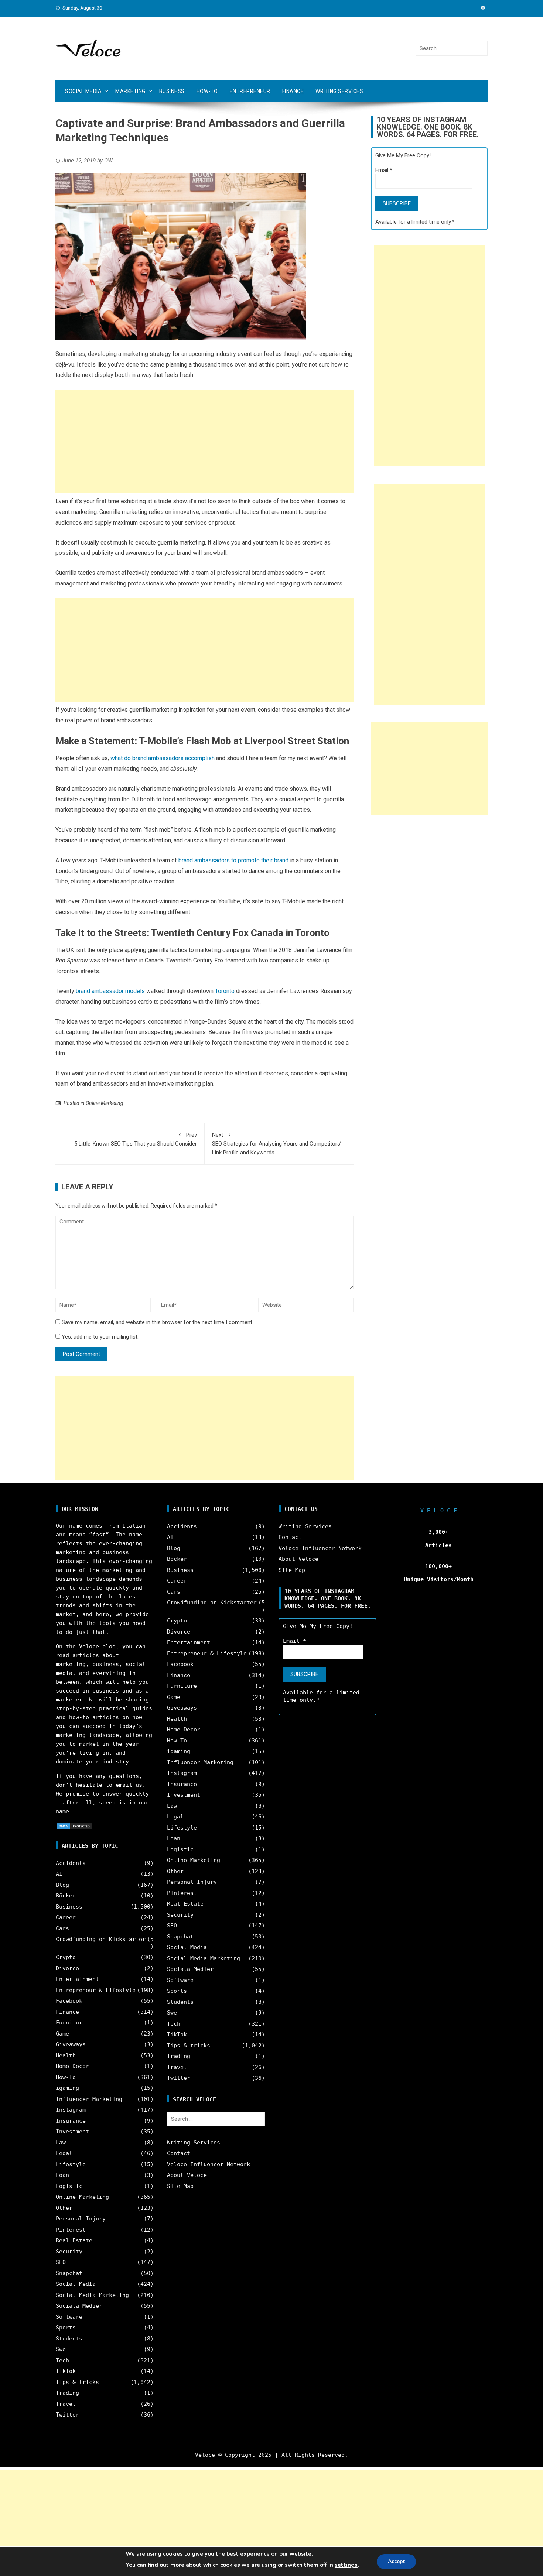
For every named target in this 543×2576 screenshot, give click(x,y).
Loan (62, 2175)
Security (69, 2252)
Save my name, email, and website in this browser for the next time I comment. (158, 1322)
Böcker (66, 1896)
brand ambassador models (110, 991)
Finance (293, 91)
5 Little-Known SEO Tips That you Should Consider (136, 1139)
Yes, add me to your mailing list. (99, 1337)
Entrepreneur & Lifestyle (96, 1990)
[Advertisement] (204, 442)
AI (59, 1874)
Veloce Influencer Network (209, 2164)
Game (62, 2034)
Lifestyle (71, 2164)
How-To (207, 91)
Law (61, 2143)
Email (384, 170)
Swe (61, 2349)
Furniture (71, 2023)
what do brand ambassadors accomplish (163, 758)
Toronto (225, 991)
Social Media (83, 91)
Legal (64, 2153)
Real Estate (74, 2240)
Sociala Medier (79, 2306)
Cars (62, 1928)
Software (69, 2317)
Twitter (67, 2415)
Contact (179, 2153)
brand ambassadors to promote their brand (233, 860)
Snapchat (69, 2273)
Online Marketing (105, 1103)
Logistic (69, 2186)
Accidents (71, 1863)
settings (346, 2565)
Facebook (69, 2001)
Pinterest (71, 2230)
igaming (67, 2088)
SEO (61, 2262)
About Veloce (187, 2175)
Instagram (71, 2110)
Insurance (71, 2121)
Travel (66, 2404)
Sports (66, 2328)
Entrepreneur (250, 91)
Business (172, 91)
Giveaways (71, 2044)
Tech (62, 2360)
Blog (62, 1885)
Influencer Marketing (89, 2099)
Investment (72, 2132)
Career (66, 1917)
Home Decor (72, 2066)
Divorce (67, 1968)
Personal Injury (81, 2219)
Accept (396, 2561)
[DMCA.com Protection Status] (74, 1826)
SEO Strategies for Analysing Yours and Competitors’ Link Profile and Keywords (277, 1144)
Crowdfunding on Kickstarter (101, 1939)
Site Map (180, 2186)
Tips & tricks (77, 2382)
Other (64, 2208)
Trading (67, 2393)
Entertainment (77, 1979)
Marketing (130, 91)
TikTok (66, 2371)
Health (66, 2055)
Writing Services (339, 91)
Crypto (66, 1957)
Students (69, 2339)
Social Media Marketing (92, 2295)
